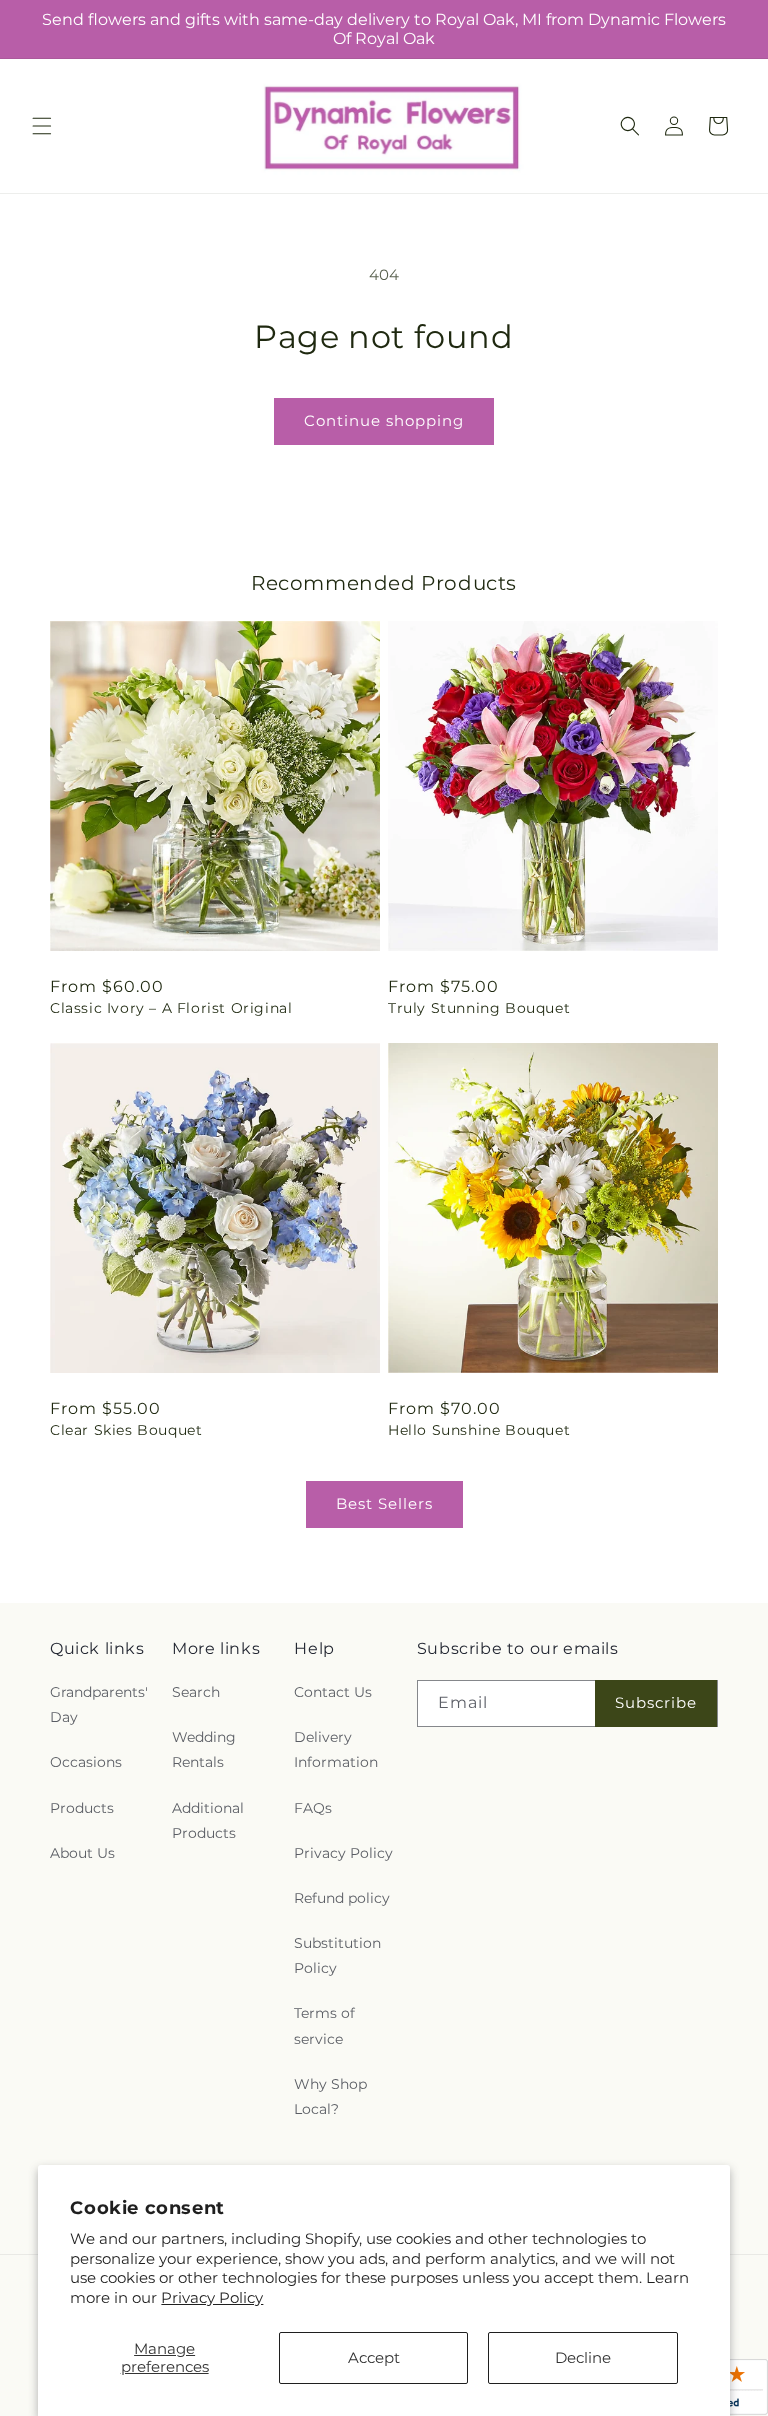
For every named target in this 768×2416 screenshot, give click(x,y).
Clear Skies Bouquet (126, 1430)
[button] (42, 126)
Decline (583, 2357)
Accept (374, 2357)
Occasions (86, 1762)
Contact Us (333, 1692)
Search (196, 1692)
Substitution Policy (337, 1955)
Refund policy (342, 1898)
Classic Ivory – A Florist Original (171, 1008)
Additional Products (208, 1820)
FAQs (313, 1808)
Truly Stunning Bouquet (479, 1008)
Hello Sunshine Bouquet (479, 1430)
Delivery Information (336, 1749)
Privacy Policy (212, 2297)
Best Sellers (384, 1503)
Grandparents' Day (99, 1704)
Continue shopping (384, 420)
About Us (82, 1853)
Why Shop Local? (330, 2096)
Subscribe (656, 1702)
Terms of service (324, 2025)
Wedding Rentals (204, 1749)
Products (82, 1808)
